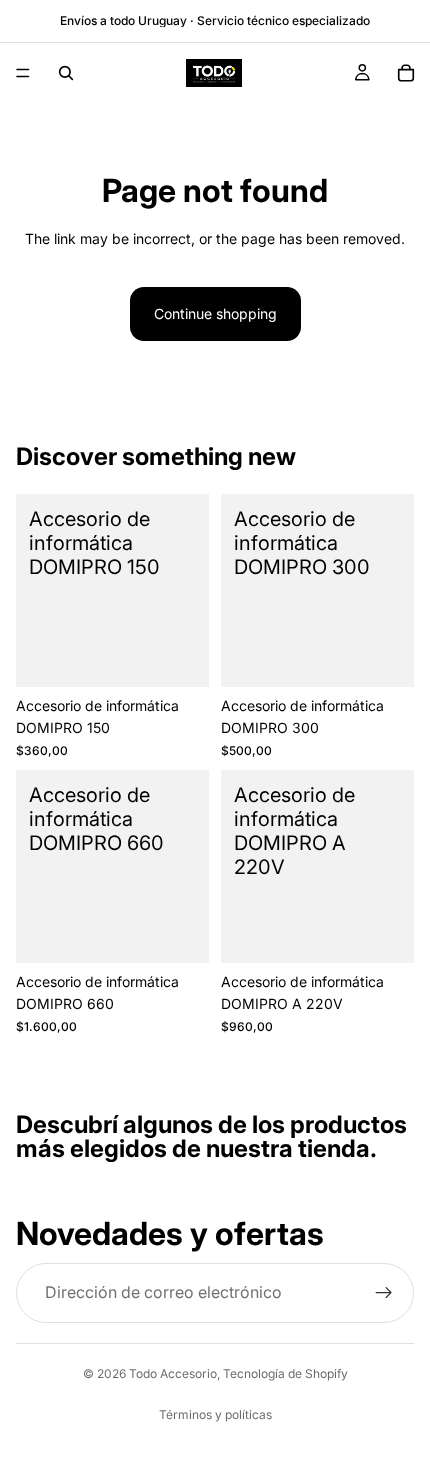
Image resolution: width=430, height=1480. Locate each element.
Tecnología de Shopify (285, 1373)
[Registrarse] (384, 1292)
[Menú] (23, 73)
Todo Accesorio (173, 1373)
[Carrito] (406, 73)
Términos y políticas (215, 1414)
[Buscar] (66, 73)
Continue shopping (215, 313)
